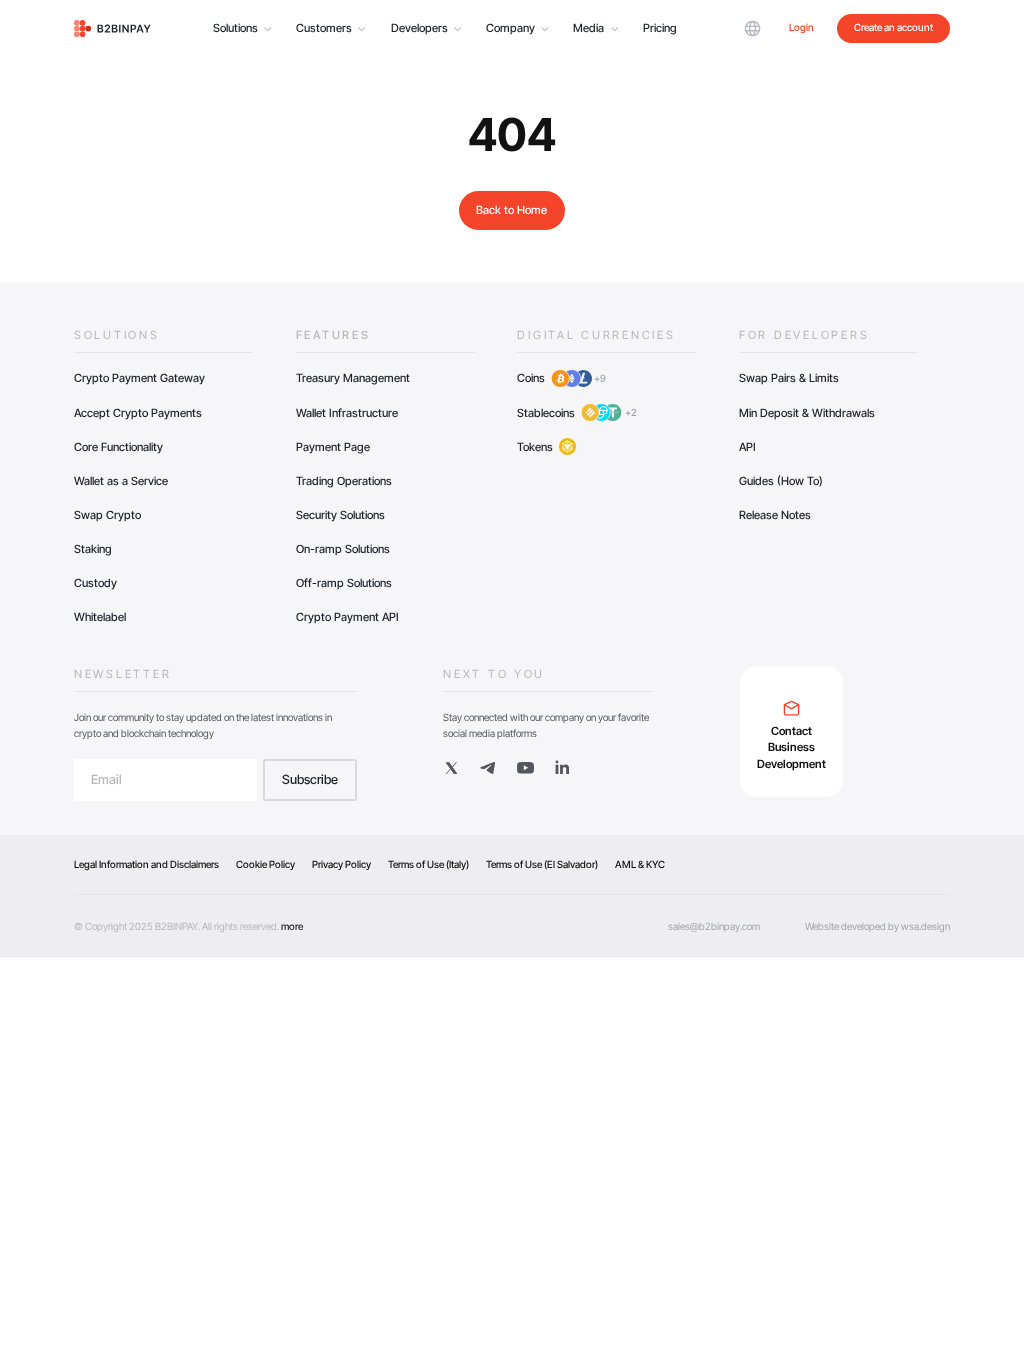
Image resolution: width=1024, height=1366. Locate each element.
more (292, 926)
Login (801, 27)
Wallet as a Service (121, 481)
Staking (93, 549)
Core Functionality (118, 447)
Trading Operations (344, 481)
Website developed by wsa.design (877, 926)
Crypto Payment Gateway (139, 378)
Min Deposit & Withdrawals (807, 413)
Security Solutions (340, 515)
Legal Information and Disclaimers (146, 864)
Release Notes (775, 515)
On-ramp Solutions (343, 549)
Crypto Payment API (347, 617)
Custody (95, 583)
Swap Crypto (107, 515)
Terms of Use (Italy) (428, 864)
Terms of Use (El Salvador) (542, 864)
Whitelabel (100, 617)
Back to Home (511, 210)
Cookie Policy (265, 864)
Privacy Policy (341, 864)
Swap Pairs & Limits (789, 378)
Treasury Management (353, 378)
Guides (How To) (781, 481)
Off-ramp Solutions (344, 583)
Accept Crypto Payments (138, 413)
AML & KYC (640, 864)
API (747, 447)
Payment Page (333, 447)
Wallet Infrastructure (347, 413)
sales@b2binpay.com (714, 926)
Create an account (893, 27)
